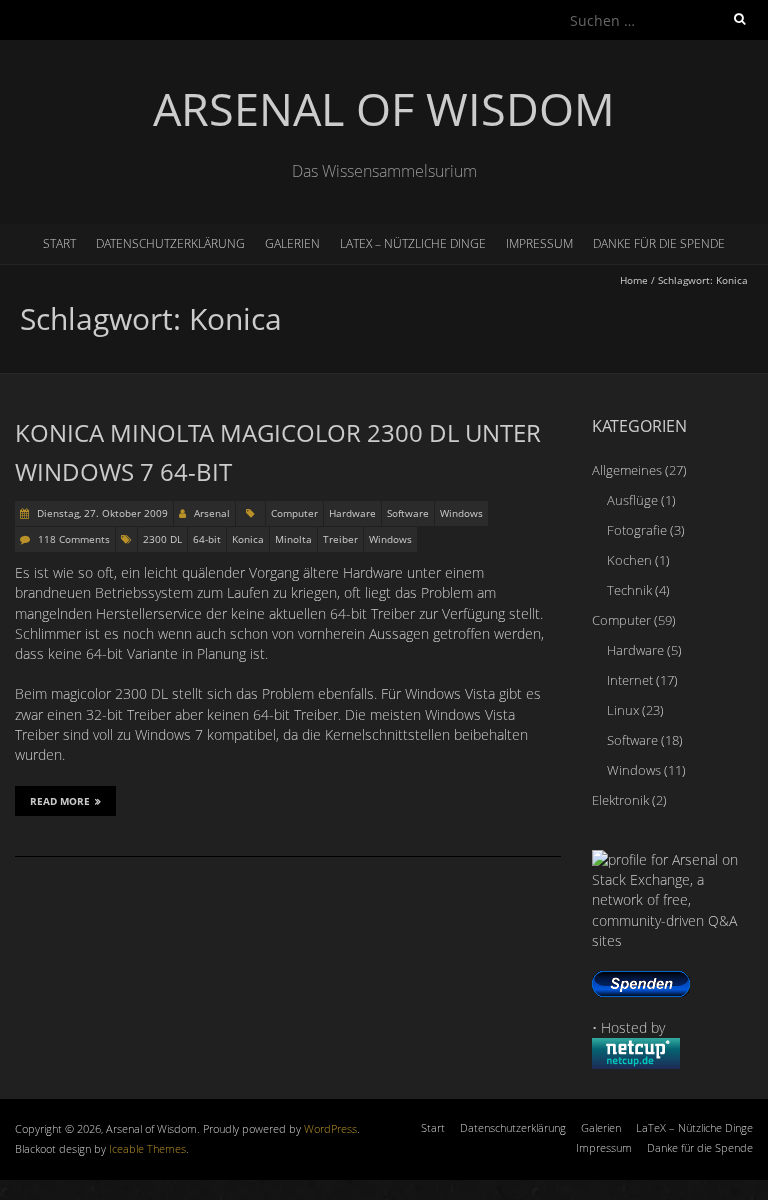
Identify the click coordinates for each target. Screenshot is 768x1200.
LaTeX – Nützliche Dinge (413, 243)
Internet (630, 680)
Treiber (340, 539)
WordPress (330, 1128)
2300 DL (162, 539)
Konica (248, 539)
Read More (60, 801)
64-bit (207, 539)
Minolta (293, 539)
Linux (623, 710)
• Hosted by (628, 1027)
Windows (461, 513)
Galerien (292, 243)
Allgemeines (627, 470)
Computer (294, 513)
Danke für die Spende (659, 243)
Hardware (352, 513)
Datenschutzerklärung (170, 243)
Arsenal (212, 513)
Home (634, 280)
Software (408, 513)
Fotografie (637, 530)
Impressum (539, 243)
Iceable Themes (147, 1148)
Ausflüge (632, 500)
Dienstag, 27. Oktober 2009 (101, 513)
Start (59, 243)
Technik (629, 590)
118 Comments (74, 539)
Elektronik (620, 800)
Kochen (629, 560)
